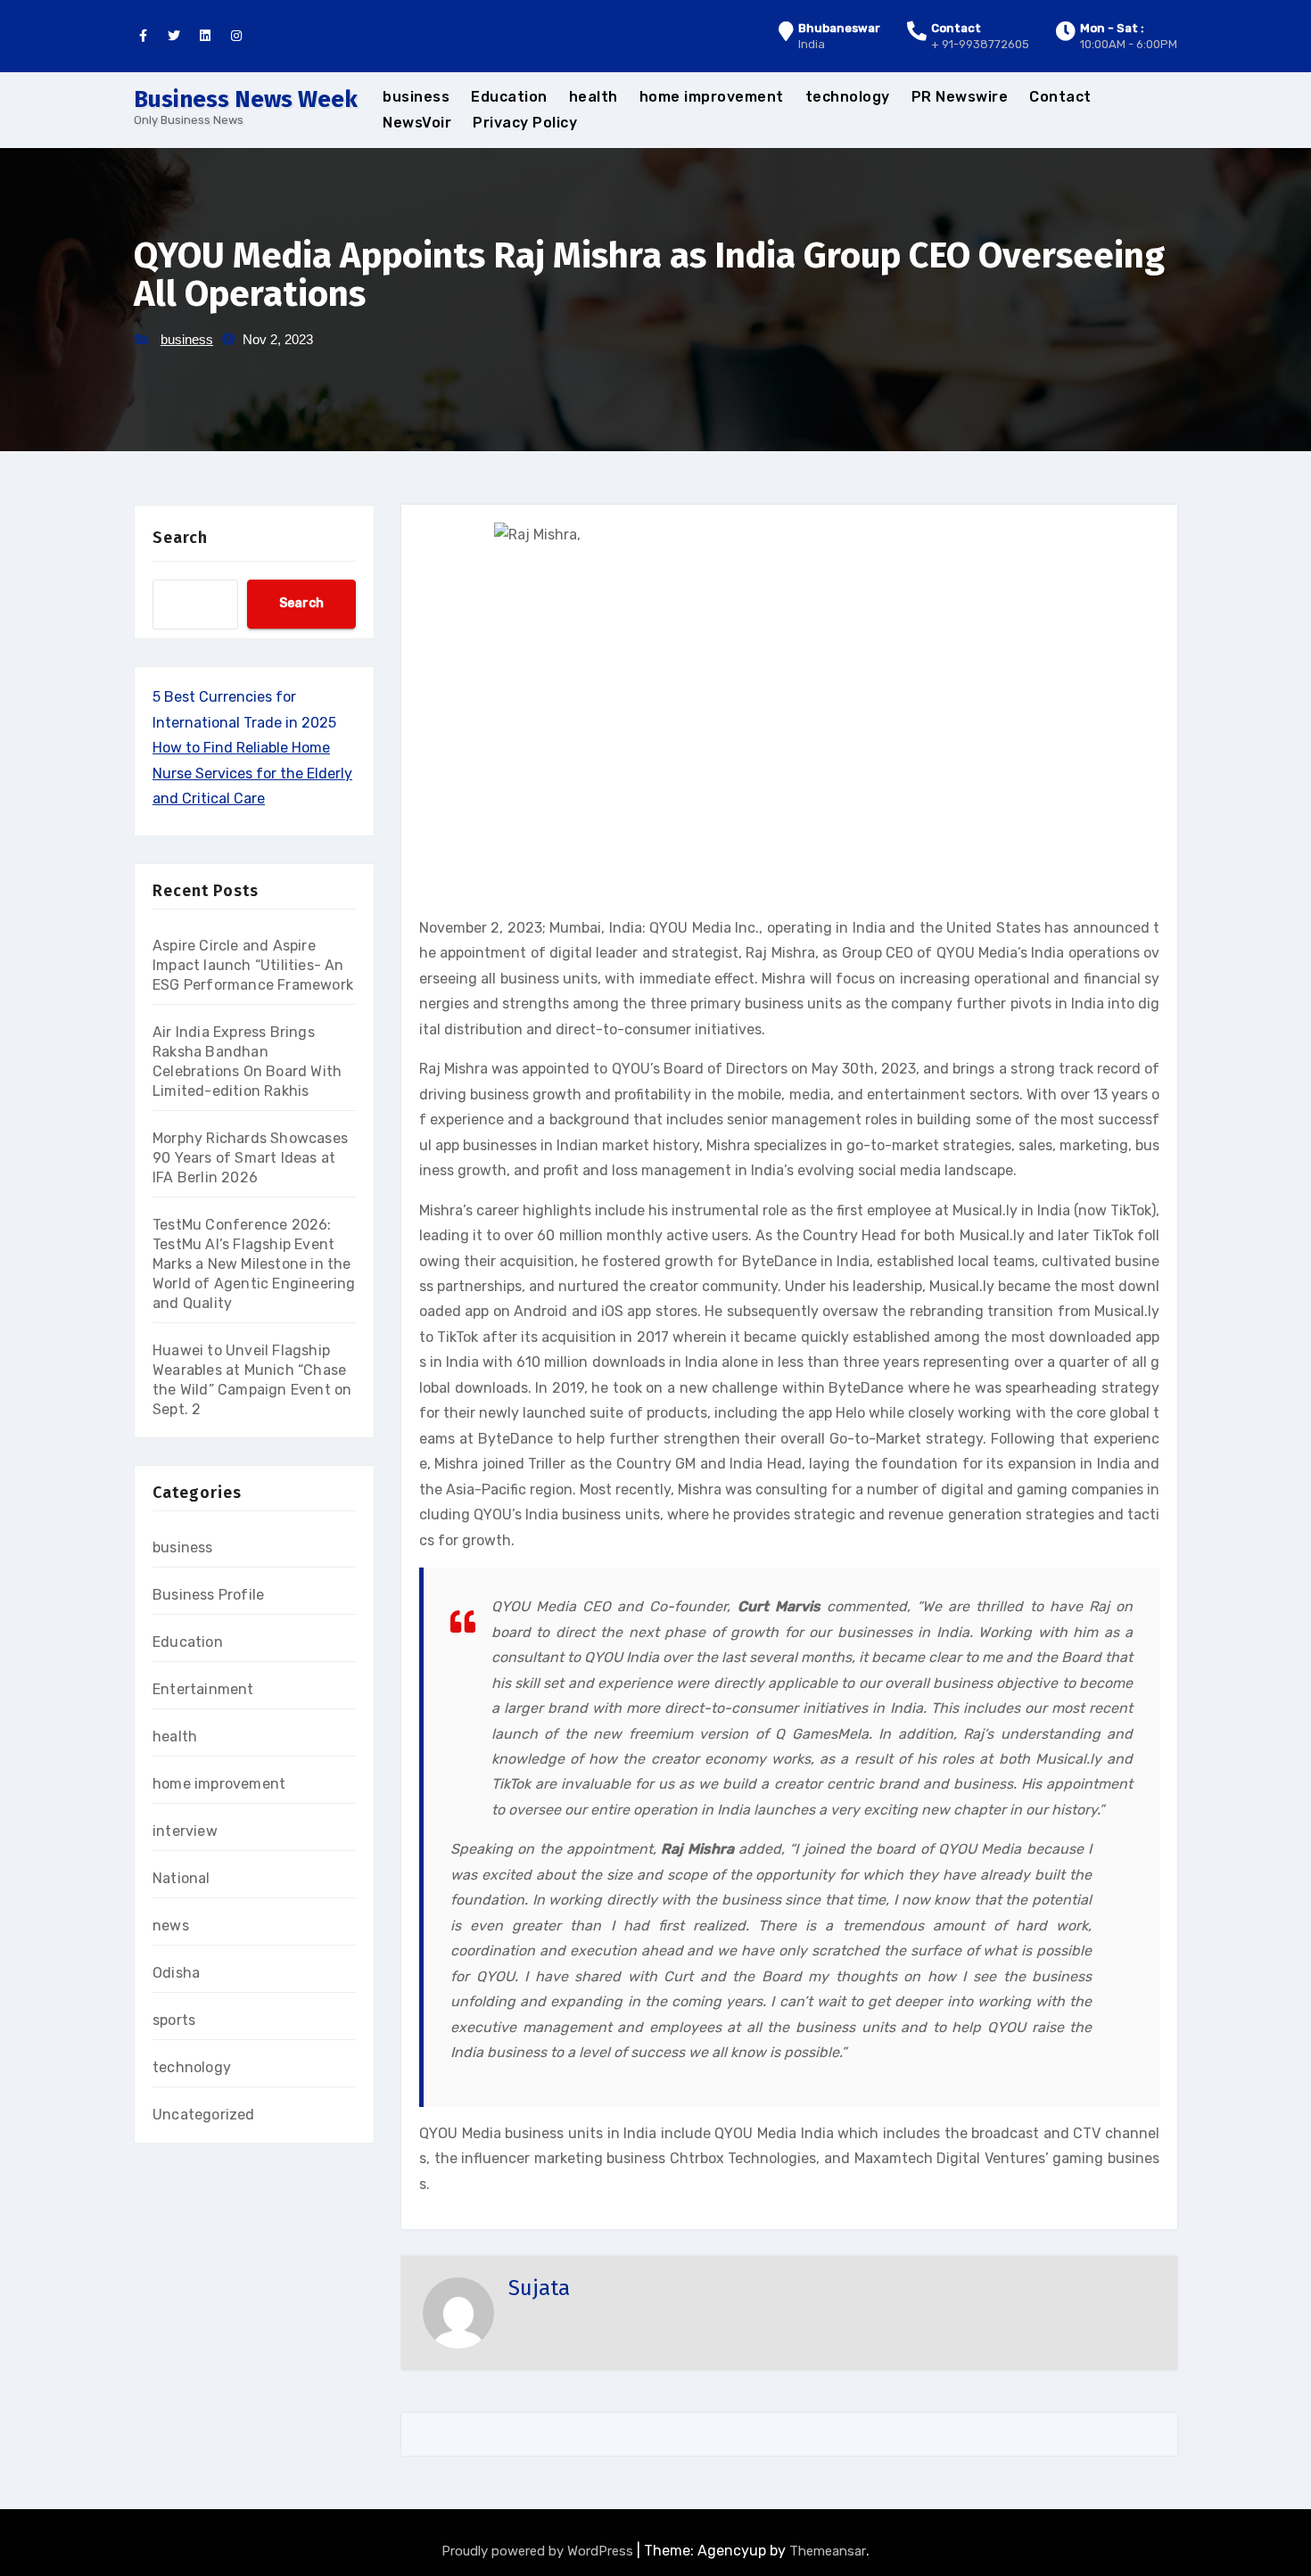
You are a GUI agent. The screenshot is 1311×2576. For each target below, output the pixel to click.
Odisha (176, 1973)
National (181, 1878)
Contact (1060, 97)
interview (185, 1831)
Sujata (539, 2288)
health (594, 97)
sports (174, 2020)
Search (180, 538)
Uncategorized (204, 2115)
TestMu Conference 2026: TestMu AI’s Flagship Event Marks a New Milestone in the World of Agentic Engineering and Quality (254, 1264)
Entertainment (203, 1689)
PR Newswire (960, 97)
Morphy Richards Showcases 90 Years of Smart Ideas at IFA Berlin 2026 (250, 1158)
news (171, 1926)
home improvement (712, 97)
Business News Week (246, 99)
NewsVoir (417, 123)
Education (509, 97)
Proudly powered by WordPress (539, 2551)
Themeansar (828, 2551)
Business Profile (208, 1595)
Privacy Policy (525, 123)
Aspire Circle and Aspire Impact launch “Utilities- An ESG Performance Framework (253, 965)
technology (848, 97)
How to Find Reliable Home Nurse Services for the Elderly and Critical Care (252, 773)
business (416, 97)
